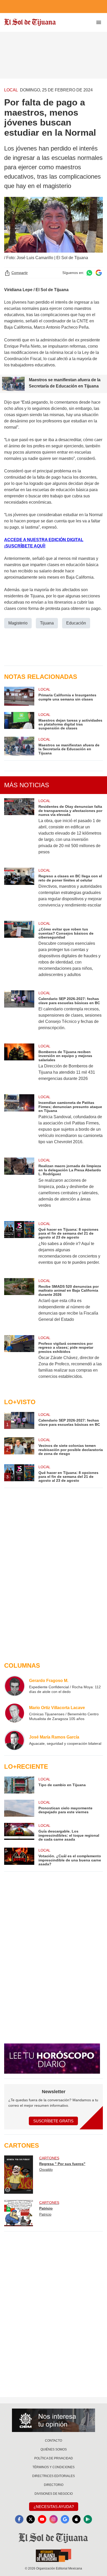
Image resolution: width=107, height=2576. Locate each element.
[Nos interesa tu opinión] (53, 2420)
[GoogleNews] (65, 2519)
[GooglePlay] (88, 2519)
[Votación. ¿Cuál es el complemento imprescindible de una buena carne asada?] (19, 1857)
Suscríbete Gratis (53, 2121)
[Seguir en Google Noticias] (99, 273)
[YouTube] (42, 2519)
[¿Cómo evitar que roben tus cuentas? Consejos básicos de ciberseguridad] (19, 952)
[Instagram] (53, 2519)
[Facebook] (19, 2519)
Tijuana (47, 623)
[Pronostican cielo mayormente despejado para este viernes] (19, 1808)
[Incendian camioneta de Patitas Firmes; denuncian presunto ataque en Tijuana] (19, 1123)
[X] (31, 2519)
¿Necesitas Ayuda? (54, 2507)
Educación (76, 623)
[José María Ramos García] (15, 1740)
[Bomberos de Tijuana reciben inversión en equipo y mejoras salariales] (19, 1066)
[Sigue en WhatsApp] (89, 273)
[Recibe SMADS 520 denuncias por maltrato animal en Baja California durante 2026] (19, 1303)
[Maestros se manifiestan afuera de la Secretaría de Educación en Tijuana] (19, 746)
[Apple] (76, 2519)
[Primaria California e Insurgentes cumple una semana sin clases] (19, 696)
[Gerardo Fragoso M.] (15, 1686)
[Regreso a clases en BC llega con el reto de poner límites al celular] (19, 891)
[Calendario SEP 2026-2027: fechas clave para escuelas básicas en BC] (19, 1014)
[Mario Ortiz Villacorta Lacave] (15, 1713)
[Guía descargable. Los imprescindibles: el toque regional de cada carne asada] (19, 1832)
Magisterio (18, 623)
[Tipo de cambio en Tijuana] (19, 1785)
